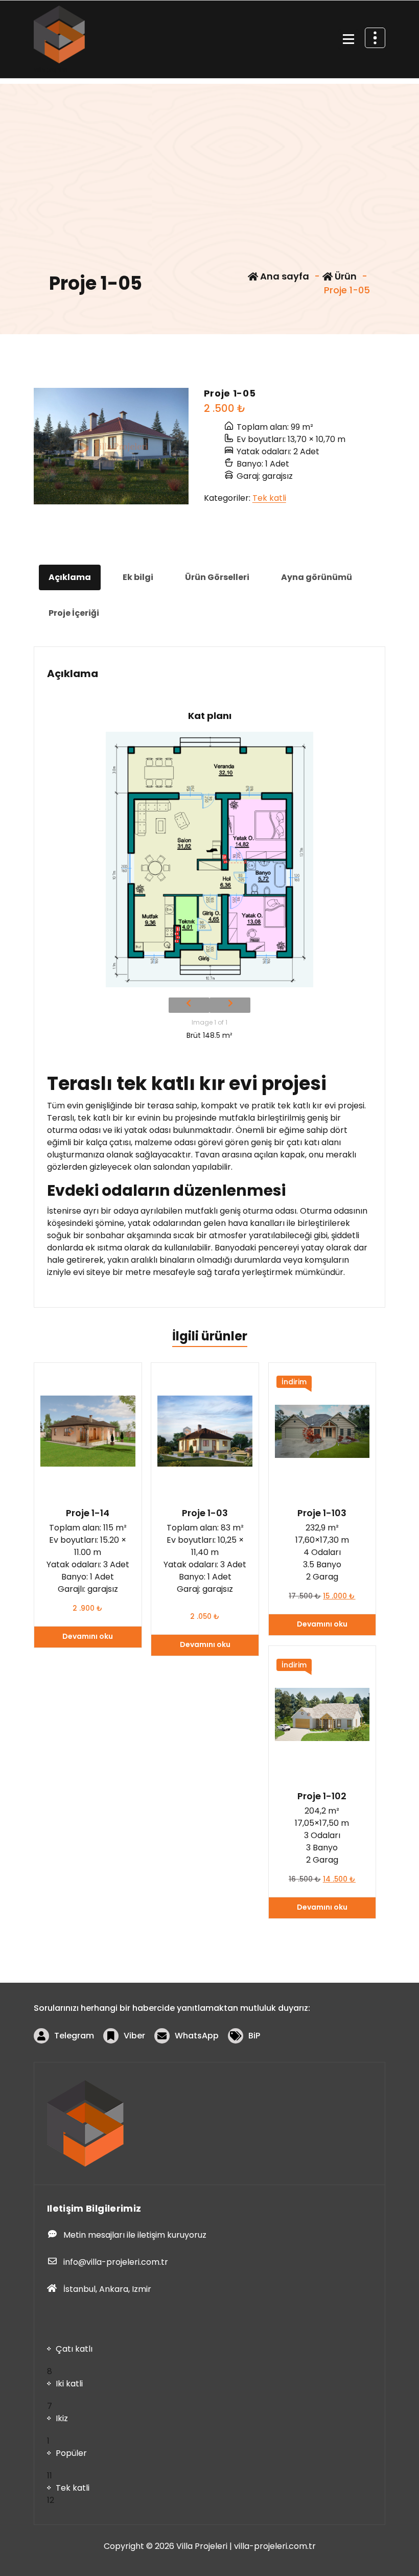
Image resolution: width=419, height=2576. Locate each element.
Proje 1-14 (88, 1513)
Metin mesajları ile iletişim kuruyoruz (135, 2235)
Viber (134, 2036)
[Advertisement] (209, 155)
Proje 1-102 (322, 1796)
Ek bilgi (138, 577)
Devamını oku (88, 1636)
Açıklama (70, 577)
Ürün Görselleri (217, 577)
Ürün (345, 276)
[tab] (70, 577)
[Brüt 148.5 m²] (209, 860)
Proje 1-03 (205, 1513)
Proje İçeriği (74, 613)
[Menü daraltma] (348, 39)
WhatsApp (197, 2036)
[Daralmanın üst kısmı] (375, 38)
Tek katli (269, 498)
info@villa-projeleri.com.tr (116, 2262)
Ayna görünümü (317, 577)
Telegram (74, 2036)
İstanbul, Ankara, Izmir (107, 2289)
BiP (254, 2036)
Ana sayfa (284, 276)
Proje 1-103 (322, 1513)
